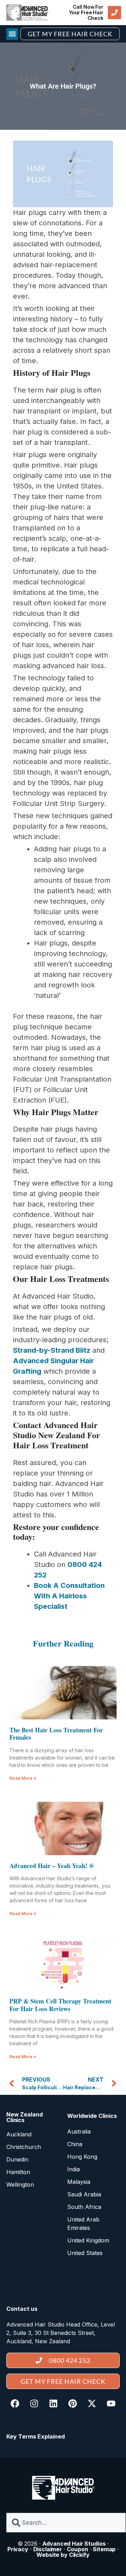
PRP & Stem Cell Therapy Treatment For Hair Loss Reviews (60, 2005)
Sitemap (104, 2549)
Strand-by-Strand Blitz (52, 1350)
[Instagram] (34, 2403)
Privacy (18, 2549)
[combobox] (66, 2523)
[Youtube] (111, 2403)
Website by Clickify (63, 2555)
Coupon (78, 2549)
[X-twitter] (92, 2403)
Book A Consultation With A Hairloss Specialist (69, 1596)
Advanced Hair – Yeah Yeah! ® (52, 1866)
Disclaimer (48, 2549)
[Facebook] (15, 2403)
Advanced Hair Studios (74, 2544)
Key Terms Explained (36, 2436)
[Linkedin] (54, 2403)
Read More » (23, 1778)
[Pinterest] (72, 2403)
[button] (12, 34)
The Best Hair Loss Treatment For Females (56, 1734)
